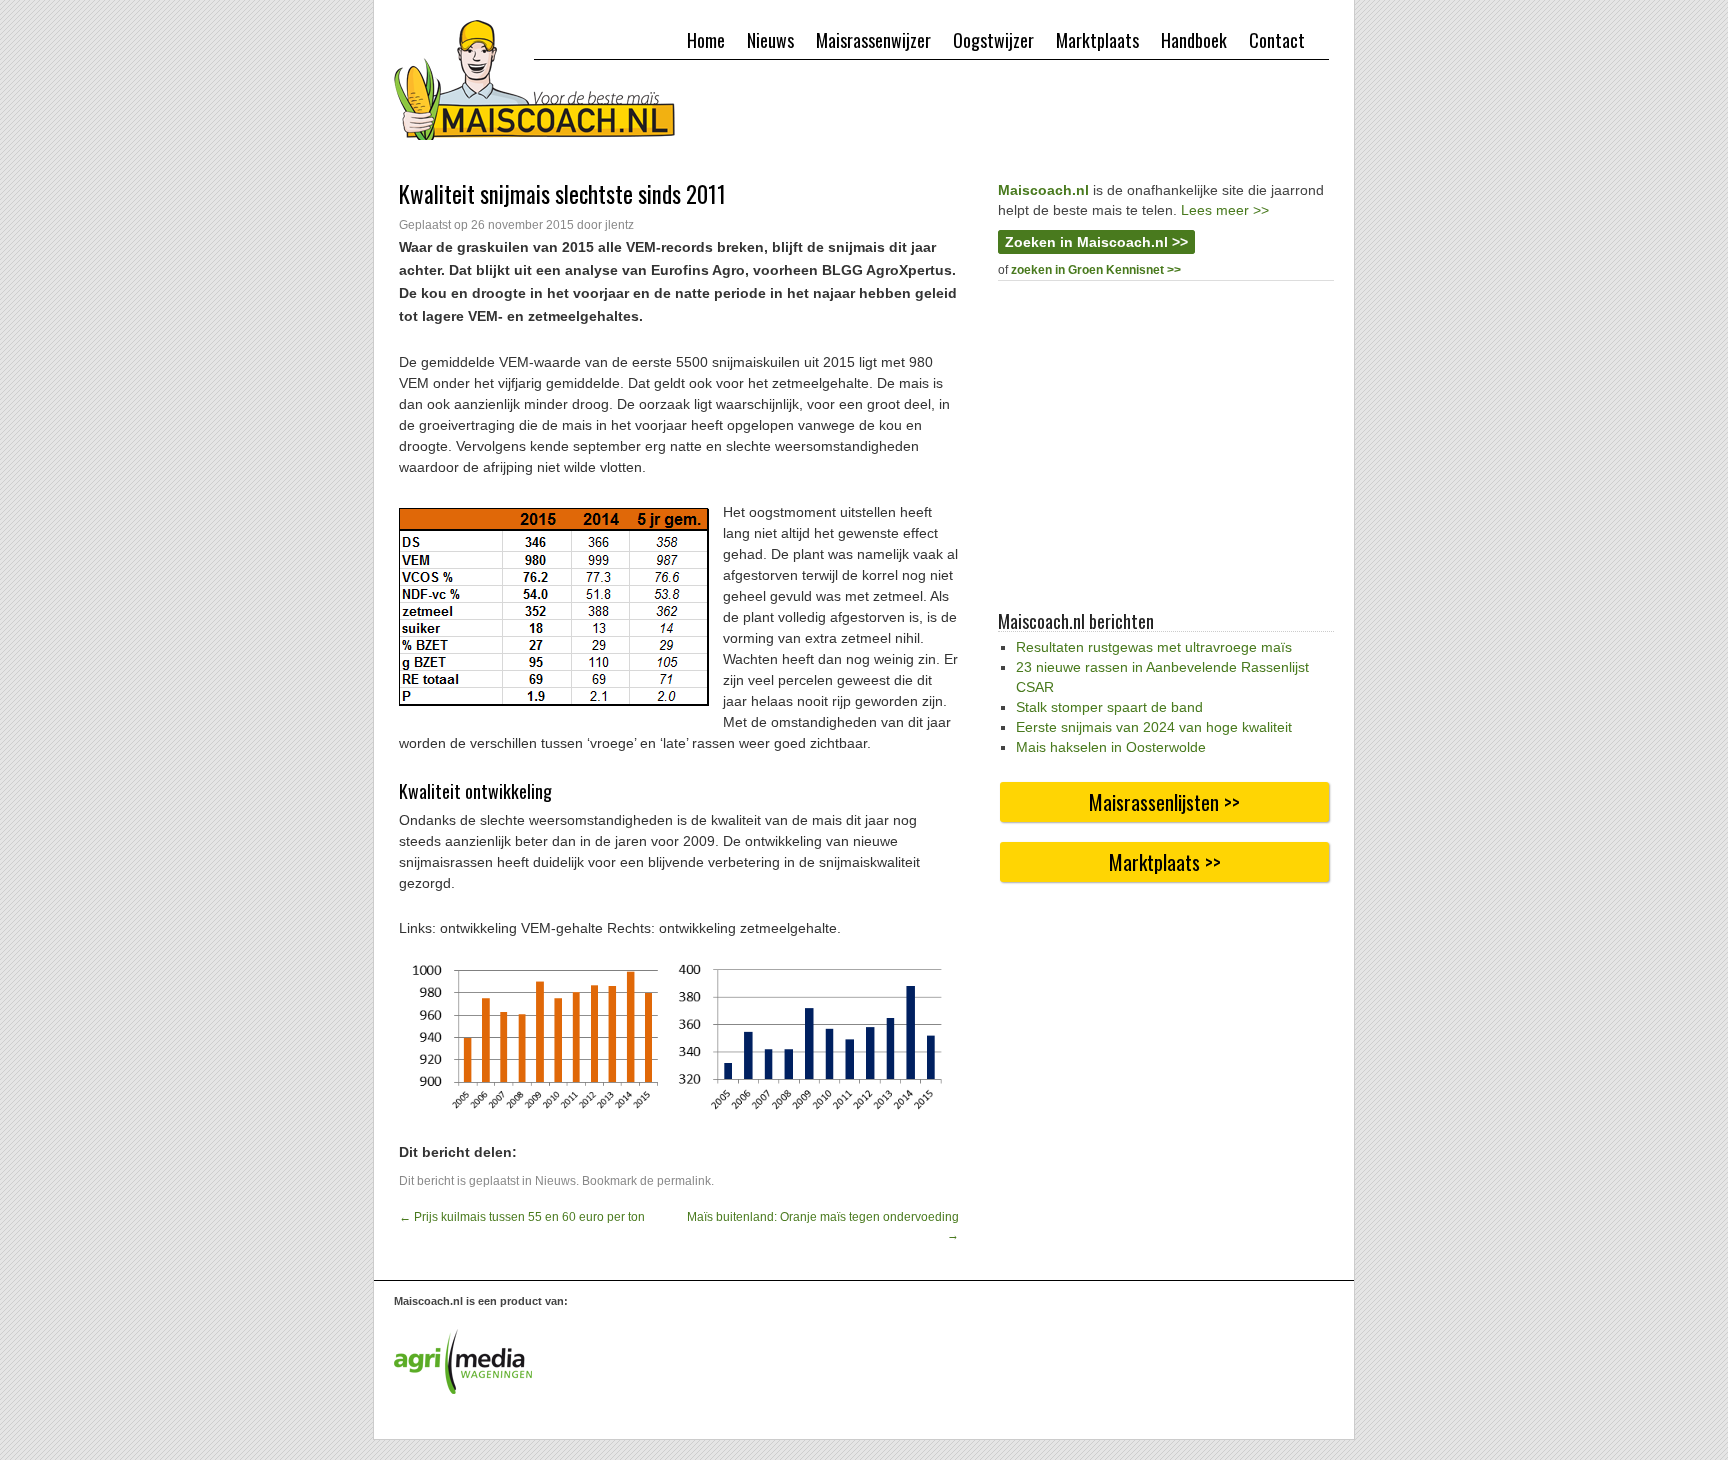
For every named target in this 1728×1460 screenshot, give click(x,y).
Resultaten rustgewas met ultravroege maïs (1154, 647)
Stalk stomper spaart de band (1109, 707)
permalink (684, 1181)
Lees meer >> (1225, 210)
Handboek (1194, 40)
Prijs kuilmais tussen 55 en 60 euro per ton (522, 1217)
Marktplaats (1097, 40)
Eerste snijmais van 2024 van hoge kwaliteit (1154, 727)
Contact (1277, 40)
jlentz (619, 225)
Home (706, 40)
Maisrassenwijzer (873, 40)
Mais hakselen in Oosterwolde (1111, 747)
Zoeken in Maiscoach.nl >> (1096, 242)
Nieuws (770, 40)
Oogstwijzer (993, 40)
